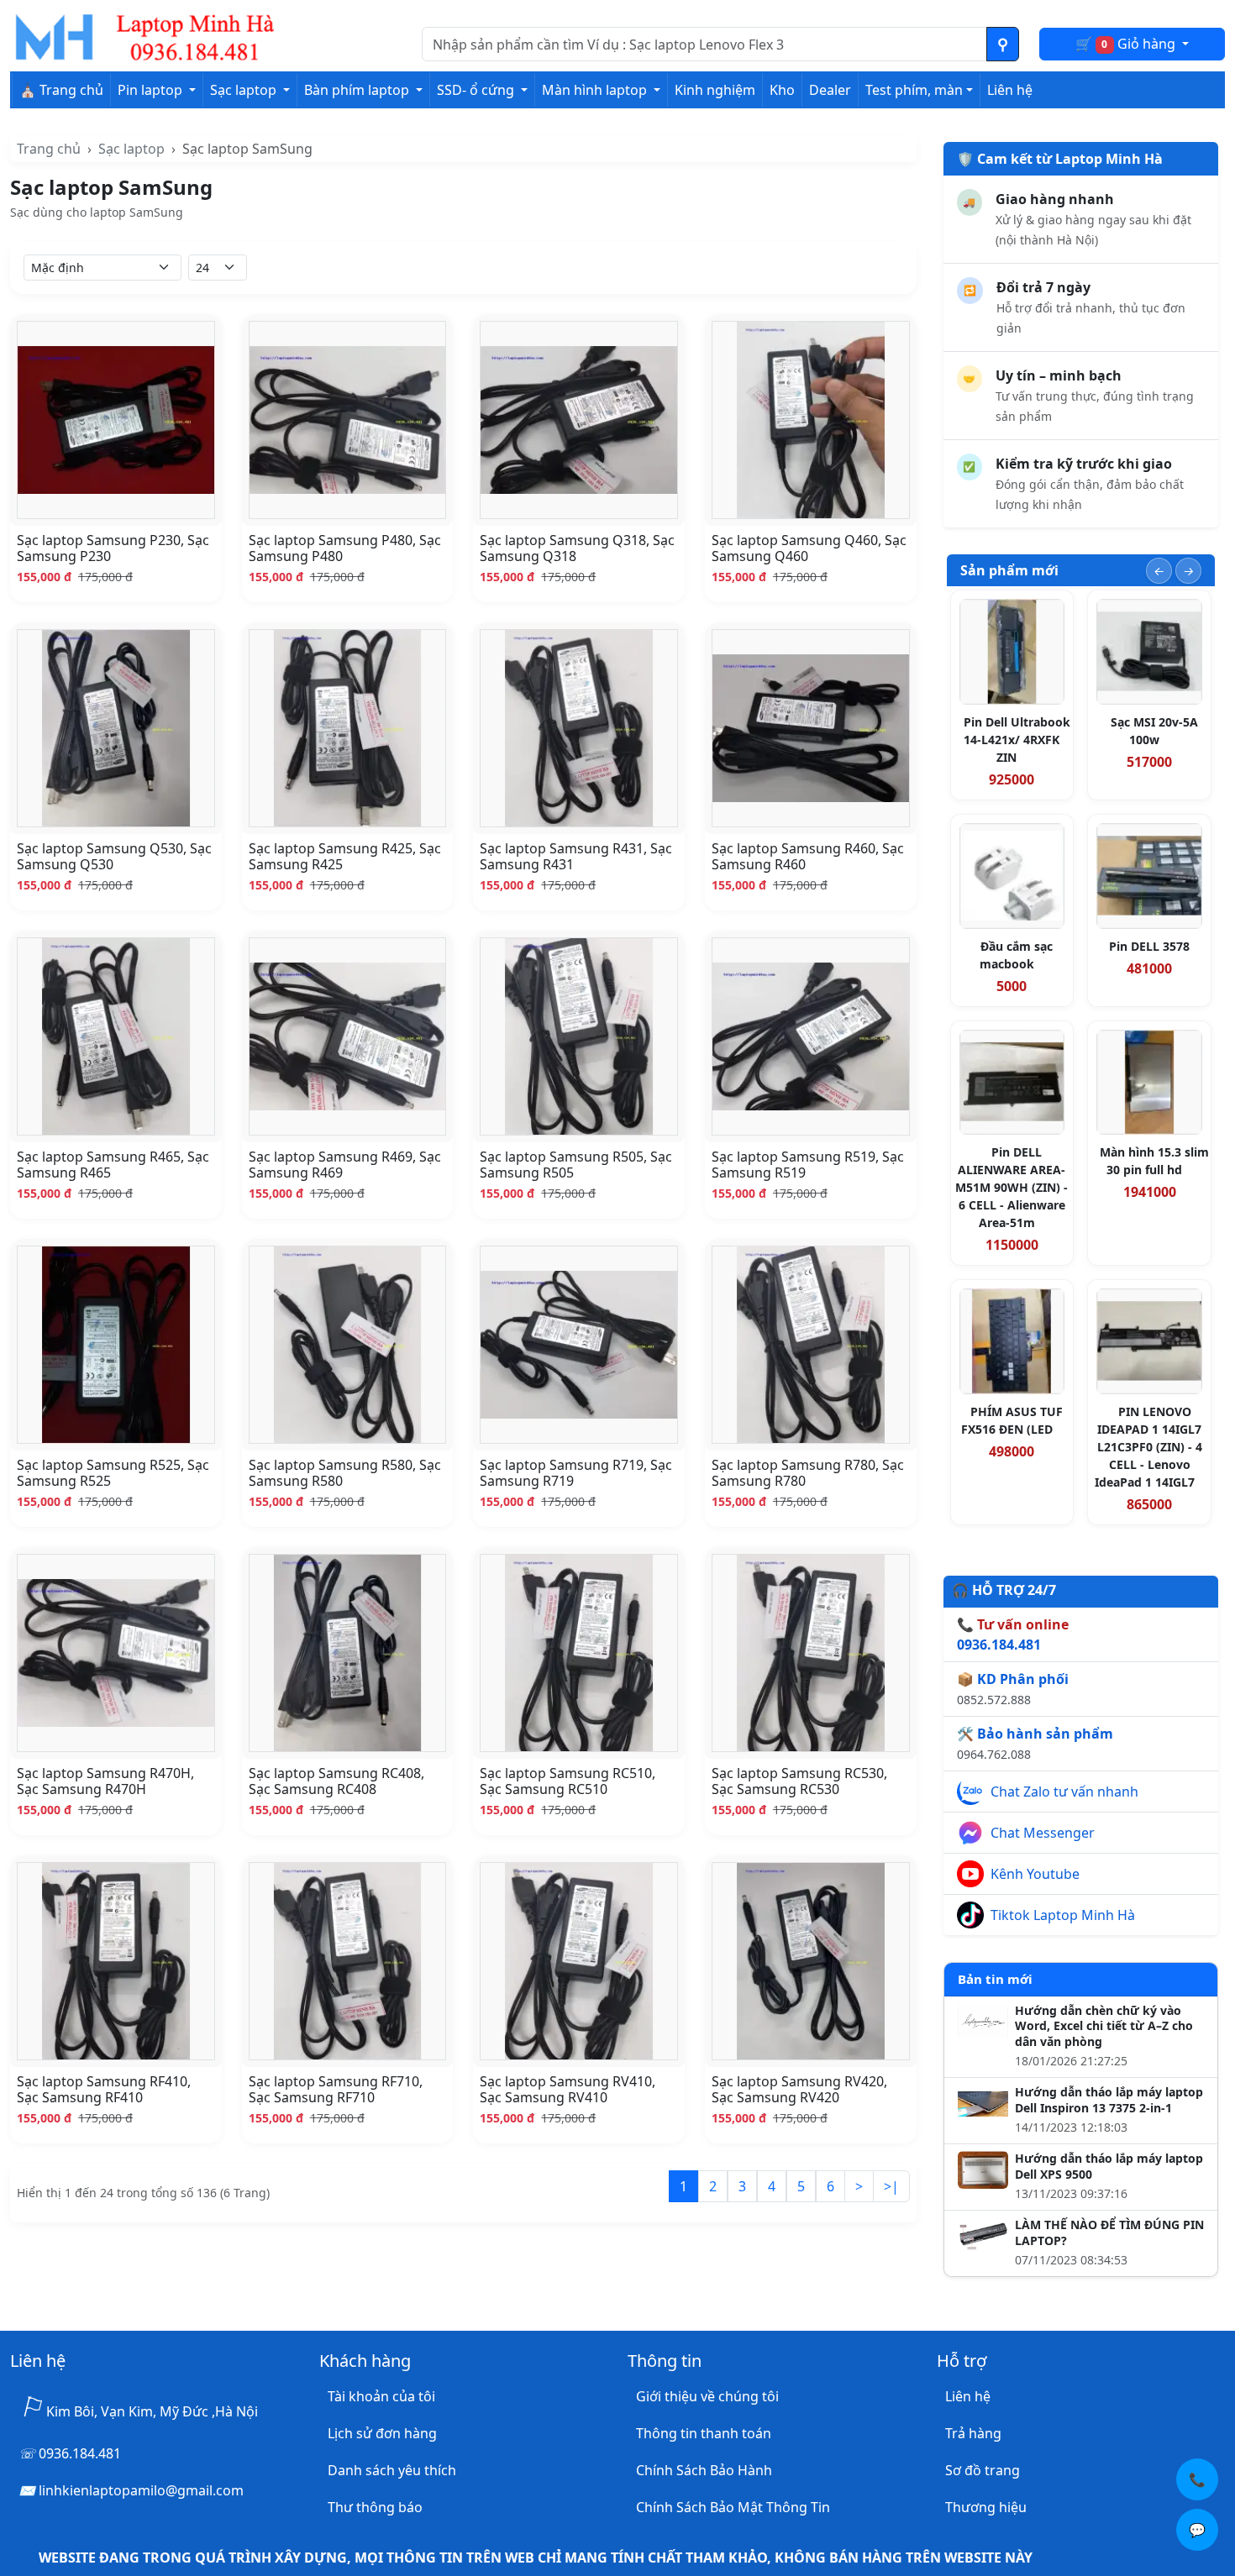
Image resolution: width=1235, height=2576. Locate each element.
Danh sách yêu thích (392, 2470)
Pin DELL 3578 (1149, 946)
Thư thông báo (375, 2507)
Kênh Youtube (1035, 1874)
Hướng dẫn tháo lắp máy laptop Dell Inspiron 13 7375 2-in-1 (1109, 2100)
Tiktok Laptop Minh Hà (1063, 1915)
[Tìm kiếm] (1003, 44)
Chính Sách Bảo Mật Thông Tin (733, 2507)
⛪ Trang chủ (61, 90)
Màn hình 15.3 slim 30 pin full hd (1154, 1161)
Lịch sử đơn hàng (382, 2433)
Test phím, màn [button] (914, 90)
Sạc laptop (131, 149)
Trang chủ (49, 149)
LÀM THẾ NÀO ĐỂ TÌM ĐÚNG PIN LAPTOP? (1109, 2233)
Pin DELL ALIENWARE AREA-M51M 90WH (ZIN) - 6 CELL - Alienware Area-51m (1012, 1187)
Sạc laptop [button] (245, 90)
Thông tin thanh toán (704, 2433)
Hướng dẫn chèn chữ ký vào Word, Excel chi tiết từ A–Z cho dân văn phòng (1104, 2027)
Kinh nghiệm (715, 90)
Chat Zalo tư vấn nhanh (1064, 1792)
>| (891, 2186)
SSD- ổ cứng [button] (477, 90)
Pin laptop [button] (152, 90)
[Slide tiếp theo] (1188, 571)
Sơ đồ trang (983, 2470)
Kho (782, 90)
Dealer (830, 90)
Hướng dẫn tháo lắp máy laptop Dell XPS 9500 (1109, 2167)
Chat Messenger (1043, 1833)
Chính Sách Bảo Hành (704, 2470)
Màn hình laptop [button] (596, 90)
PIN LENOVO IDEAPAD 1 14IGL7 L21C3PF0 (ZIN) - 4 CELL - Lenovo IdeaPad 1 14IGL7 (1148, 1447)
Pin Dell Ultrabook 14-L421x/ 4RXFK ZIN (1017, 740)
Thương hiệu (986, 2507)
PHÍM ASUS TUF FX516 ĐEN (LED (1012, 1420)
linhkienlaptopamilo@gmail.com (141, 2490)
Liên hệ (1010, 90)
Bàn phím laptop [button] (358, 90)
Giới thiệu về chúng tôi (707, 2396)
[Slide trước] (1159, 571)
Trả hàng (973, 2433)
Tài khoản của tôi (381, 2396)
